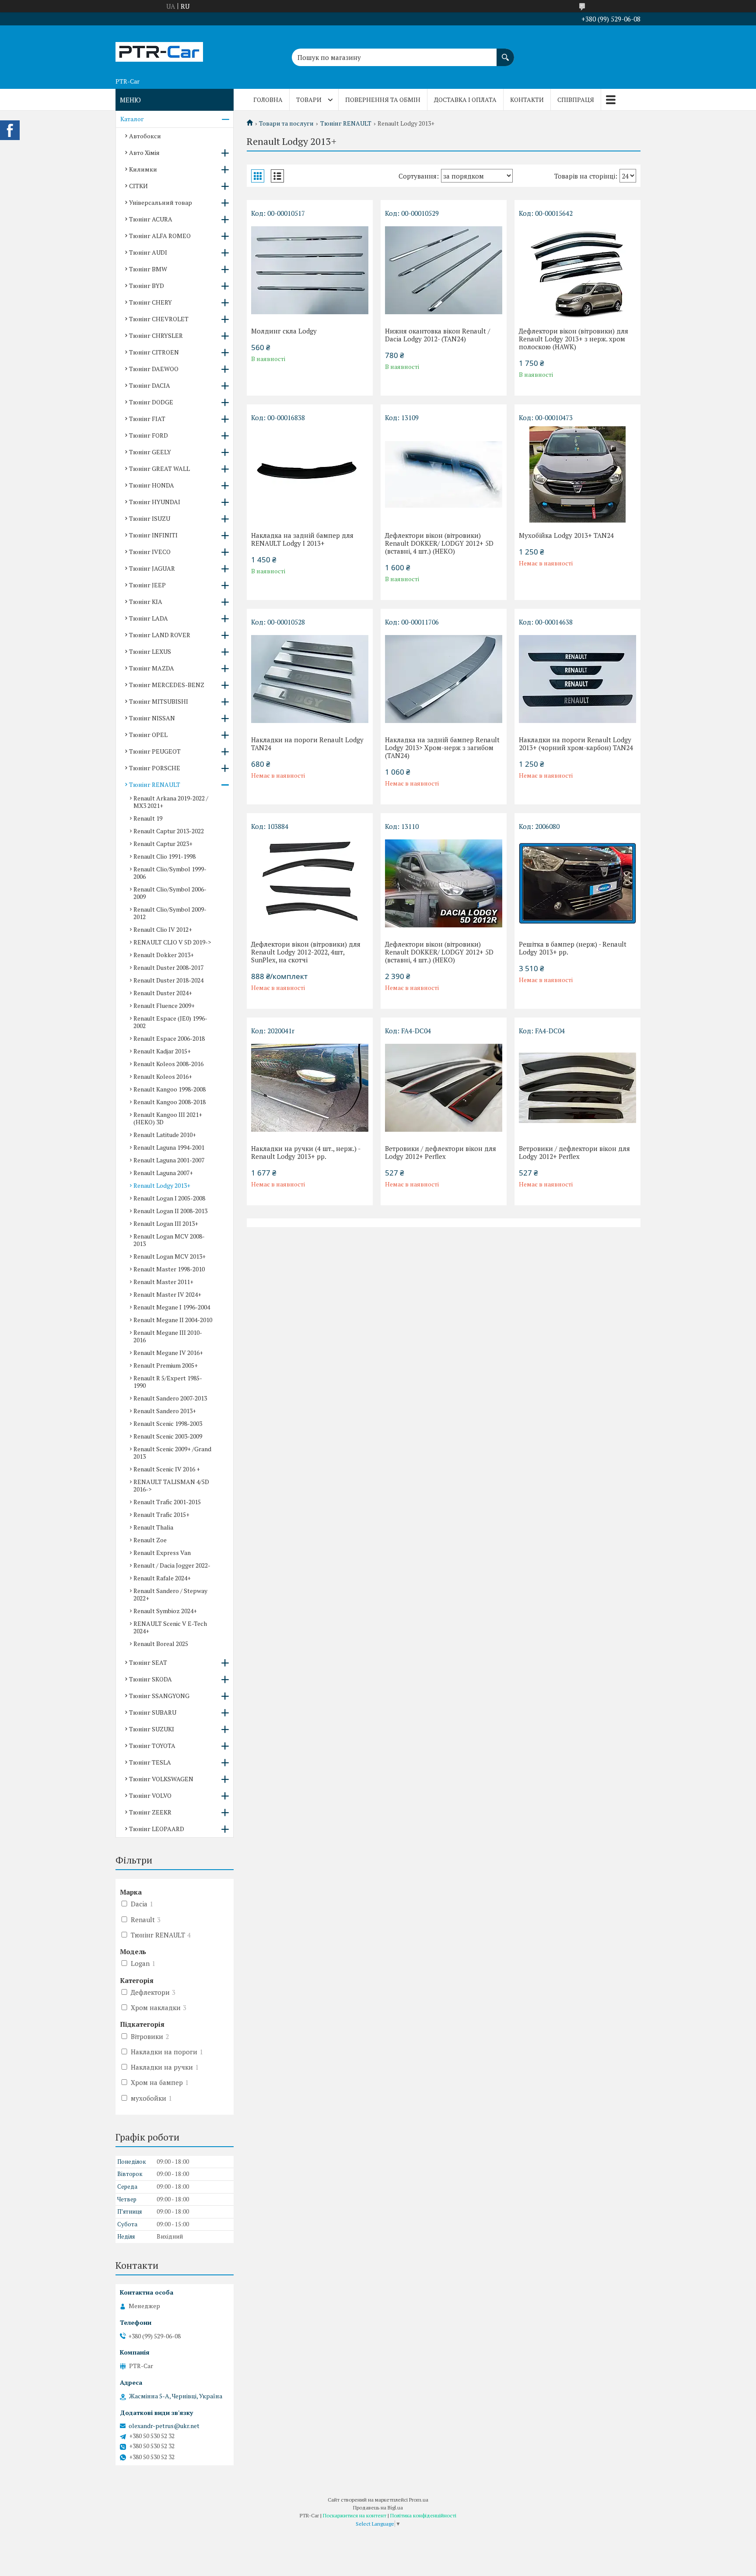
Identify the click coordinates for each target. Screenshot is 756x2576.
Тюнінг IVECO (150, 552)
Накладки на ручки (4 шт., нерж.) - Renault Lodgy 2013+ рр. (306, 1152)
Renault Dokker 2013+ (164, 955)
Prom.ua (419, 2500)
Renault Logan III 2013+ (166, 1223)
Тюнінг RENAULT (346, 123)
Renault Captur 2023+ (163, 844)
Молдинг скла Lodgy (284, 331)
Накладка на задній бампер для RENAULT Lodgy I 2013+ (302, 539)
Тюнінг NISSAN (152, 718)
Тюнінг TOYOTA (152, 1746)
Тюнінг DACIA (150, 385)
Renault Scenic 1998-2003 (168, 1423)
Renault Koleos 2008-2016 (168, 1064)
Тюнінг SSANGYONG (159, 1696)
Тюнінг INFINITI (153, 535)
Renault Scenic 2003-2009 (168, 1436)
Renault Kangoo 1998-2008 (170, 1089)
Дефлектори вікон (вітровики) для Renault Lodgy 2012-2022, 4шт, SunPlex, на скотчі (306, 952)
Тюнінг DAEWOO (154, 369)
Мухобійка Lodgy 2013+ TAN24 (566, 535)
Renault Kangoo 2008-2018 (170, 1102)
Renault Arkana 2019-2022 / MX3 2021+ (171, 802)
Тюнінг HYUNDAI (155, 502)
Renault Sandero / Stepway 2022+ (170, 1594)
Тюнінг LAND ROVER (160, 635)
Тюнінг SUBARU (153, 1712)
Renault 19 (148, 818)
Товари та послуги (286, 123)
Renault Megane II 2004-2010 (173, 1320)
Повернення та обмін (383, 100)
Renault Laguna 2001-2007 (169, 1160)
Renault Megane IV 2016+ (168, 1353)
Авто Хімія (144, 153)
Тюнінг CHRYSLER (156, 335)
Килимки (143, 169)
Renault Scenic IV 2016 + (167, 1469)
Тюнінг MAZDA (152, 668)
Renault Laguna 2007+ (163, 1173)
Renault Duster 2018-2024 (168, 980)
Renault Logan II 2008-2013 (170, 1211)
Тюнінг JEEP (147, 585)
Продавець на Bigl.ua (378, 2508)
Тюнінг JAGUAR (152, 568)
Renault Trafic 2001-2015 (167, 1502)
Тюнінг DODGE (151, 402)
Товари (309, 100)
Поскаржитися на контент (355, 2515)
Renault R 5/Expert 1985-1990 (168, 1382)
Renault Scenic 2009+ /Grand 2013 (172, 1453)
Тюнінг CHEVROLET (159, 319)
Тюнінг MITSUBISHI (159, 701)
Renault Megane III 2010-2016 (168, 1336)
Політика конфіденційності (423, 2515)
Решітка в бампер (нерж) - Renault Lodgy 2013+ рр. (573, 948)
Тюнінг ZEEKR (150, 1812)
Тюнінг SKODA (150, 1679)
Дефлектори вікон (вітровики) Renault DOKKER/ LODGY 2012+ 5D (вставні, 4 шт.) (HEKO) (439, 543)
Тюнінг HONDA (152, 485)
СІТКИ (138, 186)
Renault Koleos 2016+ (163, 1076)
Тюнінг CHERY (150, 302)
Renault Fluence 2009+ (164, 1005)
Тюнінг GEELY (150, 452)
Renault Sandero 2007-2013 (170, 1398)
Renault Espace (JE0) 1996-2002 (170, 1022)
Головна (268, 100)
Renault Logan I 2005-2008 (169, 1198)
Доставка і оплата (465, 100)
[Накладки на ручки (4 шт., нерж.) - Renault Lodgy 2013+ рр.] (310, 1088)
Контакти (527, 100)
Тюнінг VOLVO (150, 1795)
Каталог (132, 119)
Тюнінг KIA (146, 602)
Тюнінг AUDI (148, 252)
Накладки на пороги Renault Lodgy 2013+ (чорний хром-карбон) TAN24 (576, 744)
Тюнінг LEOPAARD (157, 1829)
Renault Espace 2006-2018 (169, 1038)
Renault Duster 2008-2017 (168, 967)
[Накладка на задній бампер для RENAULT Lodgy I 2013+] (310, 474)
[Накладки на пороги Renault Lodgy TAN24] (310, 679)
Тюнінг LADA (149, 618)
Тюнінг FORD (149, 435)
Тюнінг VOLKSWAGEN (161, 1779)
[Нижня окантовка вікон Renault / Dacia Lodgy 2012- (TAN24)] (444, 270)
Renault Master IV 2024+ (167, 1294)
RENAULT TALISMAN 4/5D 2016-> (171, 1485)
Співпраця (576, 100)
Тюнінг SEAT (148, 1662)
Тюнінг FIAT (147, 419)
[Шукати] (505, 53)
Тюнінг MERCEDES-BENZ (167, 685)
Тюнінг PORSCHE (155, 768)
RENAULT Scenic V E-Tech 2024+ (170, 1627)
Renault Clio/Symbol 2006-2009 (170, 893)
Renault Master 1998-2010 (169, 1269)
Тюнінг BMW (148, 269)
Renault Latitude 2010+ (165, 1135)
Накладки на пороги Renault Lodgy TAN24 (307, 744)
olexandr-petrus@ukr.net (164, 2426)
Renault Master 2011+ (163, 1282)
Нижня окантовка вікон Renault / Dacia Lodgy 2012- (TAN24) (437, 335)
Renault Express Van (162, 1553)
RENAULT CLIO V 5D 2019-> (172, 942)
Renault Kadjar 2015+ (162, 1051)
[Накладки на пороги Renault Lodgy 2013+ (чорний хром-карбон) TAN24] (577, 679)
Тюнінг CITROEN (154, 352)
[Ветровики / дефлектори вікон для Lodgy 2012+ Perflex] (444, 1088)
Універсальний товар (161, 202)
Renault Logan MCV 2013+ (170, 1256)
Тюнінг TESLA (150, 1762)
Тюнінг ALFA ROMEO (160, 236)
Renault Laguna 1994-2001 (169, 1147)
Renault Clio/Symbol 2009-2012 (170, 913)
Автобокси (145, 136)
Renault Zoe (150, 1540)
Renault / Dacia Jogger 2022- (172, 1565)
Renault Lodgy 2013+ (162, 1185)
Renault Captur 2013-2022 (169, 831)
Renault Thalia (153, 1527)
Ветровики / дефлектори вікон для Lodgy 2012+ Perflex (441, 1152)
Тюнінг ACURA (151, 219)
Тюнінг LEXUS (150, 651)
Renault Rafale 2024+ (162, 1578)
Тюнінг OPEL (148, 735)
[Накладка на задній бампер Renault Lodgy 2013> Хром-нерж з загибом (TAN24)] (444, 679)
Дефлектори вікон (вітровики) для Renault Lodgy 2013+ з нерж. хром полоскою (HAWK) (574, 339)
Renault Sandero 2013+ (165, 1411)
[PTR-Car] (159, 49)
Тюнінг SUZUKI (152, 1729)
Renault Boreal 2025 (161, 1644)
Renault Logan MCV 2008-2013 (169, 1240)
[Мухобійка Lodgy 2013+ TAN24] (577, 474)
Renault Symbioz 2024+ (165, 1611)
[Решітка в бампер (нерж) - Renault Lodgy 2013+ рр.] (577, 883)
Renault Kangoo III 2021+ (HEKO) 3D (168, 1118)
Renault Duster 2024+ (163, 993)
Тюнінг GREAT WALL (159, 469)
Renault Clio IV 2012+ (163, 929)
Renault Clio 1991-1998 (164, 856)
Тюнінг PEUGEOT (155, 751)
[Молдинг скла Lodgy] (310, 270)
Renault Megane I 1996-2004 (172, 1307)
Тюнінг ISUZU (150, 518)
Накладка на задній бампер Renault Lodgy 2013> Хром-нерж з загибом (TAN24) (442, 748)
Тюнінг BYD (147, 286)
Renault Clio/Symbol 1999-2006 (170, 873)
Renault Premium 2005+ (166, 1365)
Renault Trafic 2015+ (161, 1514)
